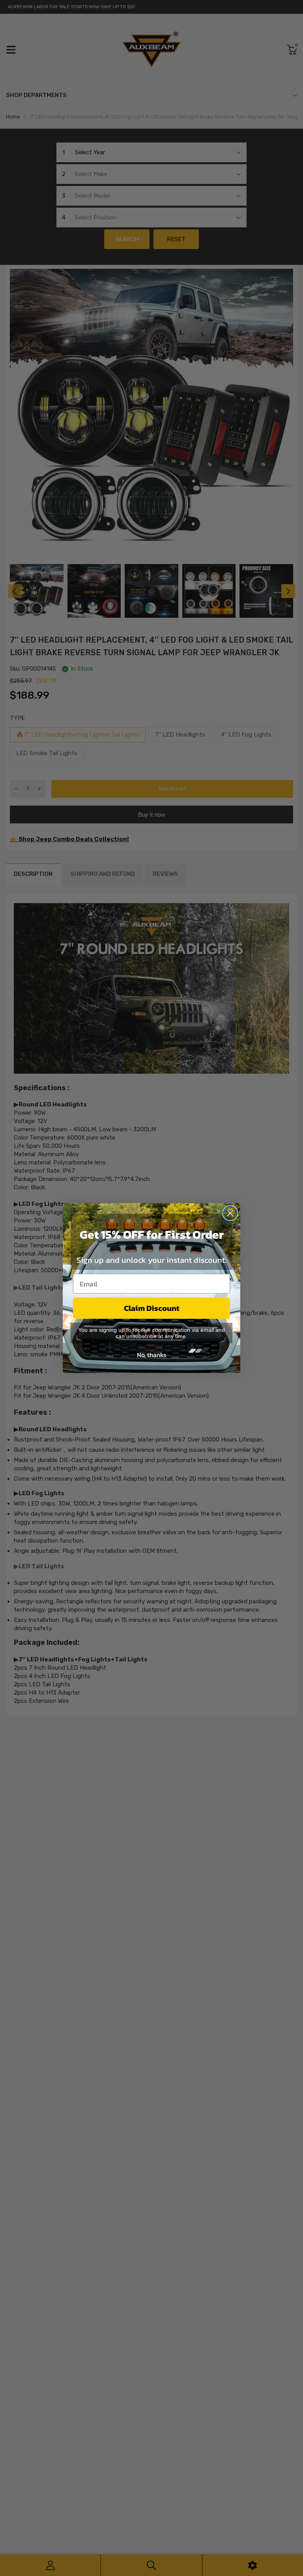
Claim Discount (152, 1308)
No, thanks (151, 1355)
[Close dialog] (230, 1213)
